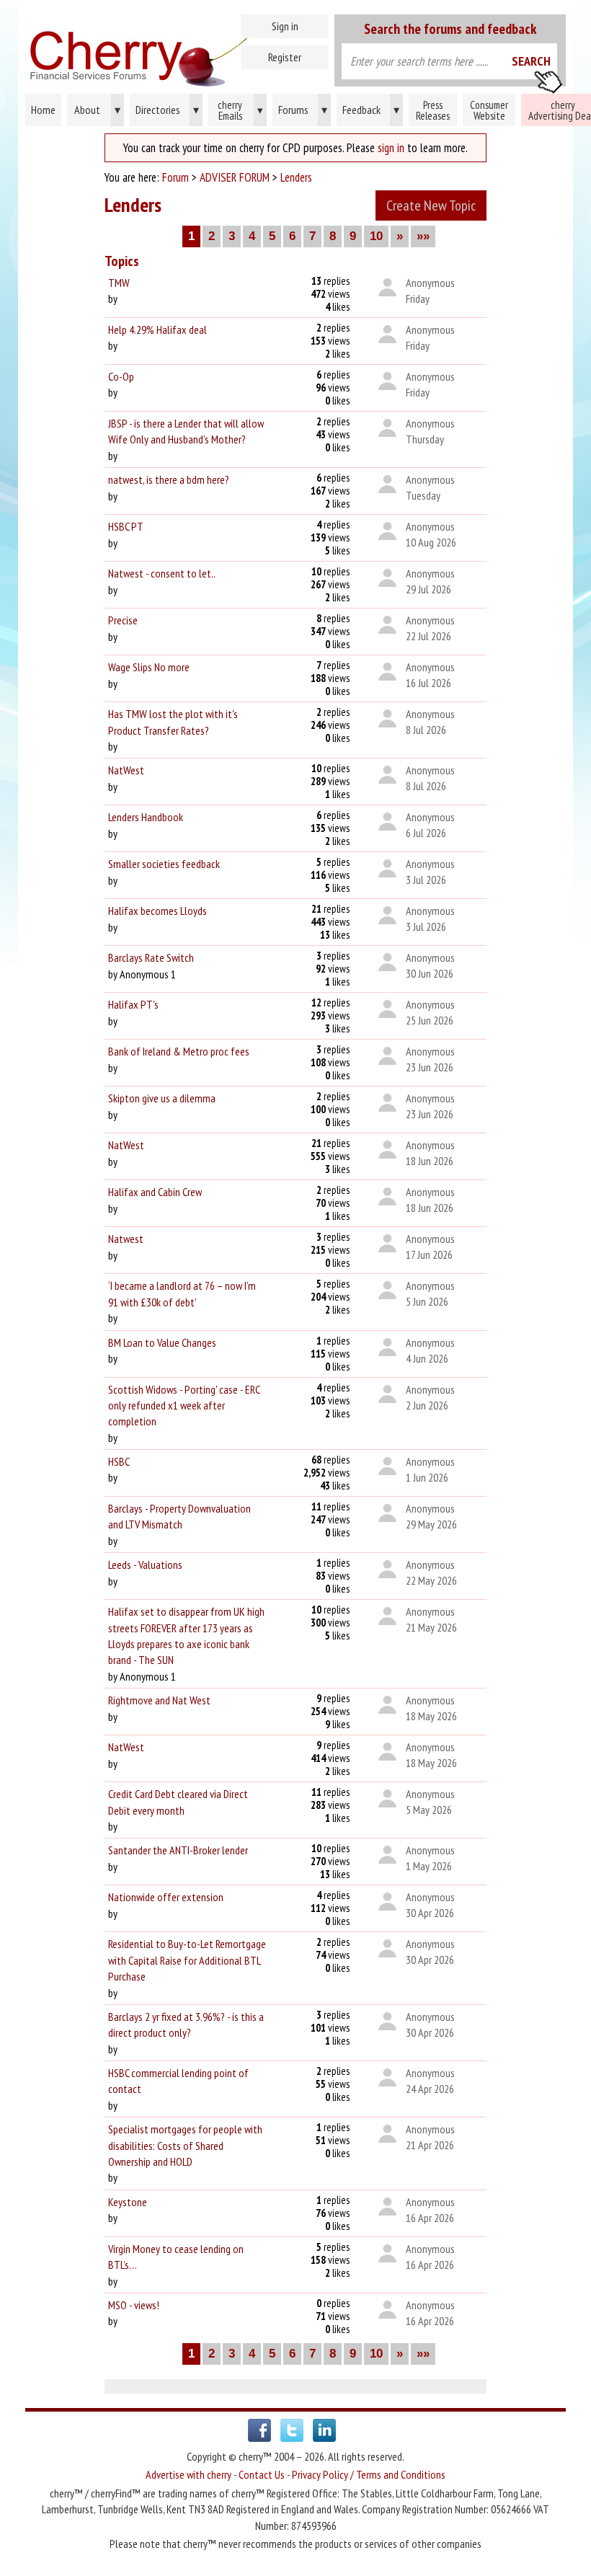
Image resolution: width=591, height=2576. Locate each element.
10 (376, 236)
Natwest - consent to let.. (162, 573)
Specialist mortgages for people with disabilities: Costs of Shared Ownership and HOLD (185, 2145)
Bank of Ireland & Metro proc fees (179, 1051)
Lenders (296, 177)
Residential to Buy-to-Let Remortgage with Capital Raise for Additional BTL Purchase (187, 1960)
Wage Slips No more (149, 667)
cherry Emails (240, 110)
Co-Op (121, 376)
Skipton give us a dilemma (162, 1098)
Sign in (285, 26)
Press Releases (433, 110)
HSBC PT (126, 526)
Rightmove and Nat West (159, 1700)
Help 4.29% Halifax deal (157, 329)
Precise (123, 620)
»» (423, 236)
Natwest (126, 1239)
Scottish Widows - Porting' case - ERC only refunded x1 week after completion (184, 1406)
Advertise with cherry (188, 2474)
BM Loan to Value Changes (162, 1342)
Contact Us (262, 2474)
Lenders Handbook (146, 817)
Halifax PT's (133, 1004)
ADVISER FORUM (235, 177)
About (97, 110)
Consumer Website (489, 110)
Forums (303, 110)
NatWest (126, 770)
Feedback (371, 110)
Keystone (128, 2202)
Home (175, 50)
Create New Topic (431, 205)
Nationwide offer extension (166, 1897)
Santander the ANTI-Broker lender (178, 1850)
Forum (175, 177)
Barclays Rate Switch (151, 957)
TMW (119, 283)
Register (285, 57)
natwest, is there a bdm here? (169, 479)
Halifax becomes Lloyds (157, 911)
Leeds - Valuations (145, 1564)
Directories (167, 110)
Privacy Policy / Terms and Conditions (369, 2474)
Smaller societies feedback (164, 864)
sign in (391, 148)
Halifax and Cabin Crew (155, 1192)
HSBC (119, 1461)
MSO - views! (134, 2305)
